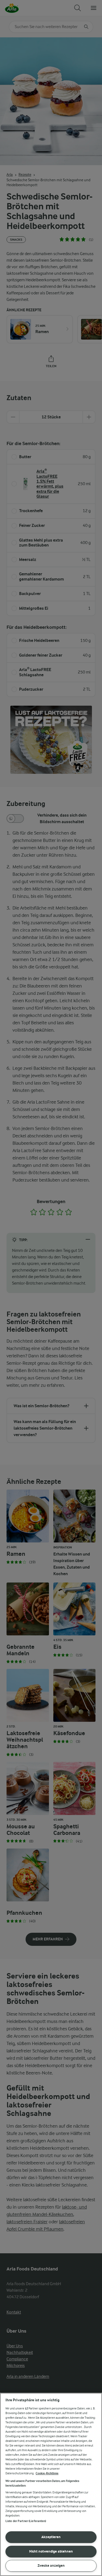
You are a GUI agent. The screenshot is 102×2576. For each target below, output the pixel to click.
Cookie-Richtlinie (47, 2473)
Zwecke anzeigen (51, 2566)
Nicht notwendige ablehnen (51, 2551)
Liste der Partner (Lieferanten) (26, 2521)
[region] (51, 2484)
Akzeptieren (51, 2537)
